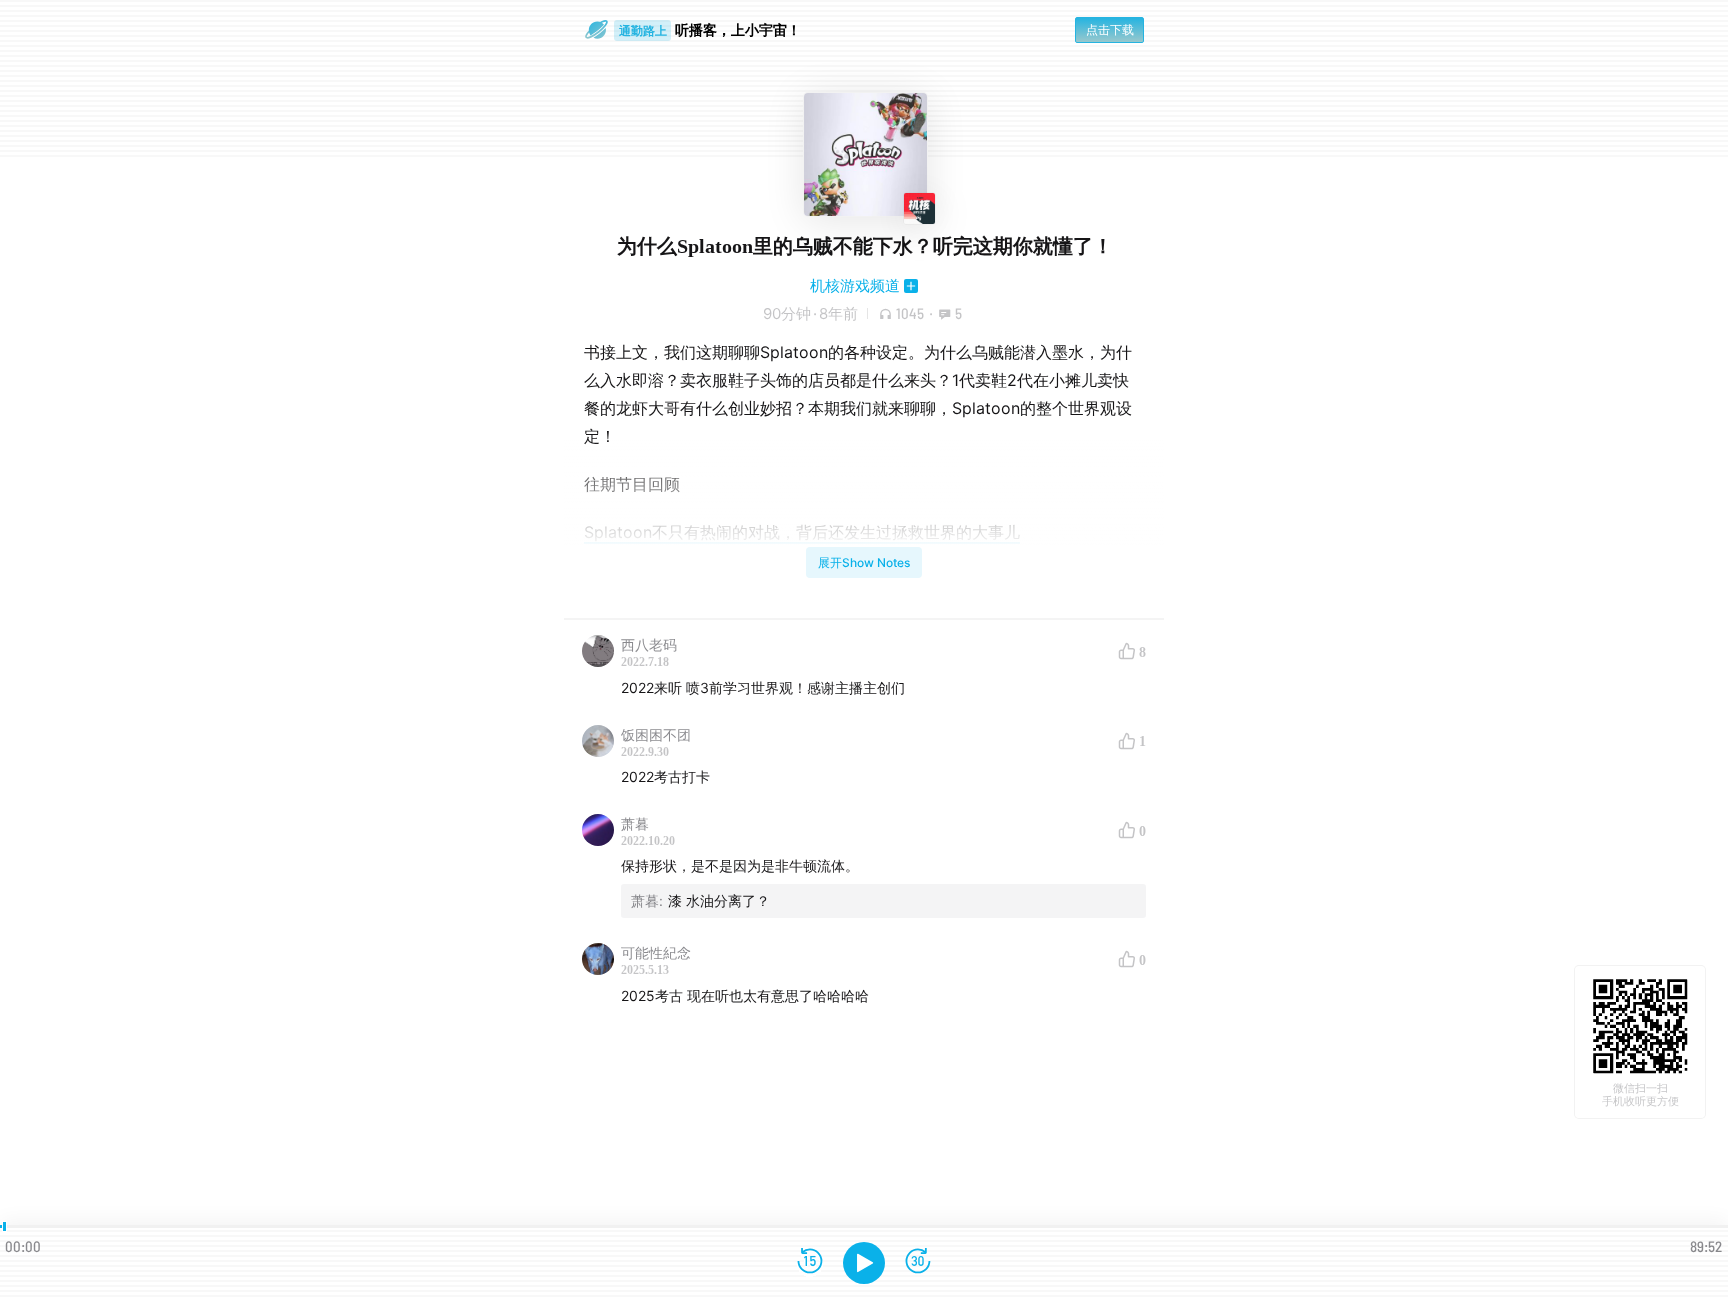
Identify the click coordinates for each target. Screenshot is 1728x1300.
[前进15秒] (918, 1262)
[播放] (864, 1263)
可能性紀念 (656, 952)
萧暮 (635, 823)
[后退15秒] (810, 1262)
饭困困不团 (656, 734)
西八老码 (649, 644)
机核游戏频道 (855, 285)
